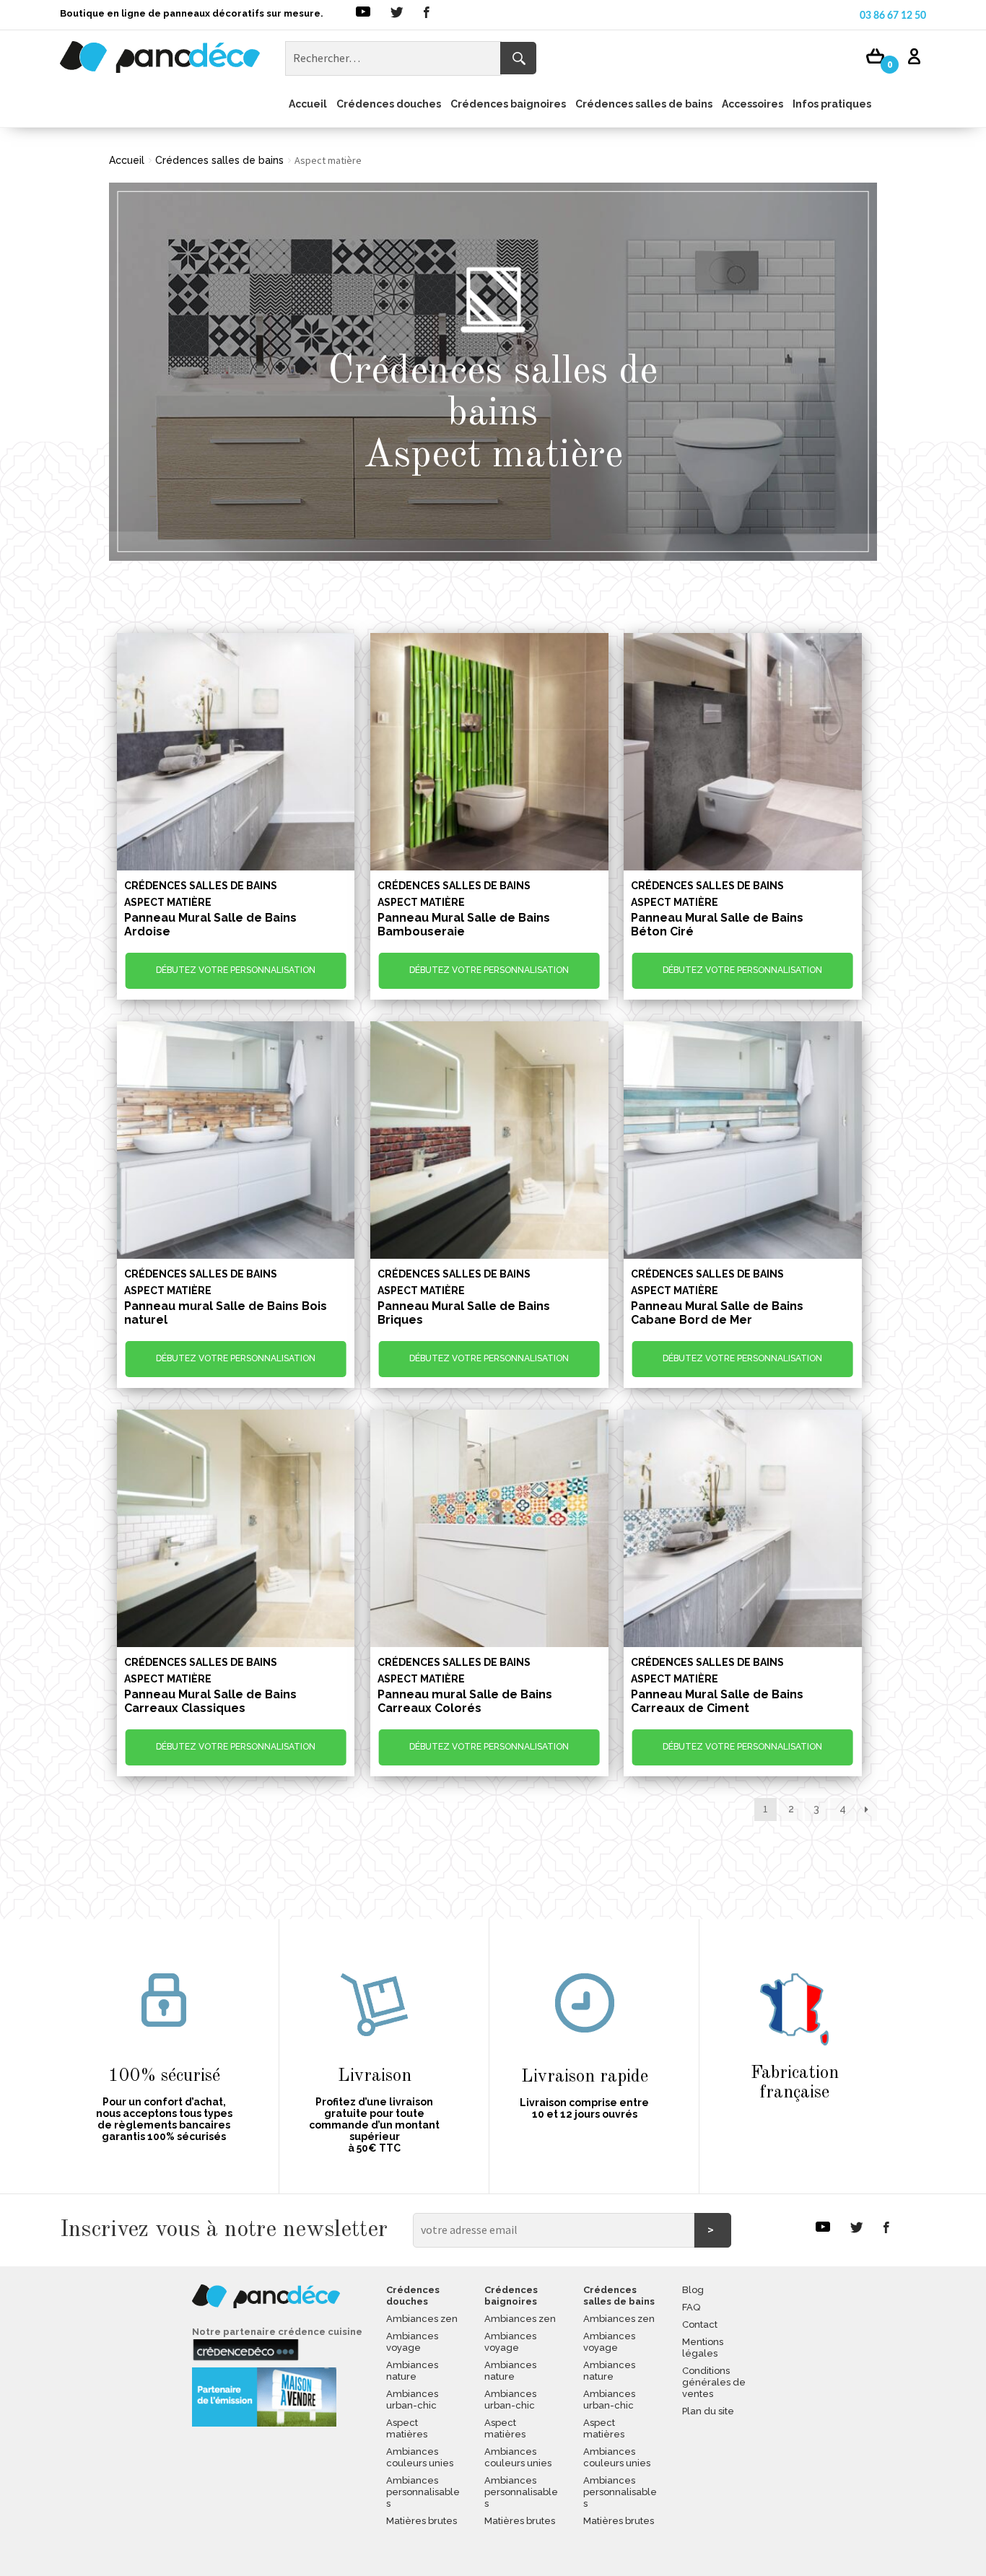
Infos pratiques (832, 104)
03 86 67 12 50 (893, 16)
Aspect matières (407, 2428)
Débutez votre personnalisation (236, 970)
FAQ (691, 2307)
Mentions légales (703, 2348)
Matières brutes (422, 2521)
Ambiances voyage (412, 2342)
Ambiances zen (422, 2319)
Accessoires (752, 104)
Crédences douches (389, 104)
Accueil (308, 104)
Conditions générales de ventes (714, 2382)
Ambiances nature (412, 2371)
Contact (700, 2324)
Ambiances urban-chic (412, 2400)
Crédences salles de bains (644, 104)
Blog (693, 2290)
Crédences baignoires (508, 104)
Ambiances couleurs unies (420, 2457)
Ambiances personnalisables (423, 2492)
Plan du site (708, 2411)
